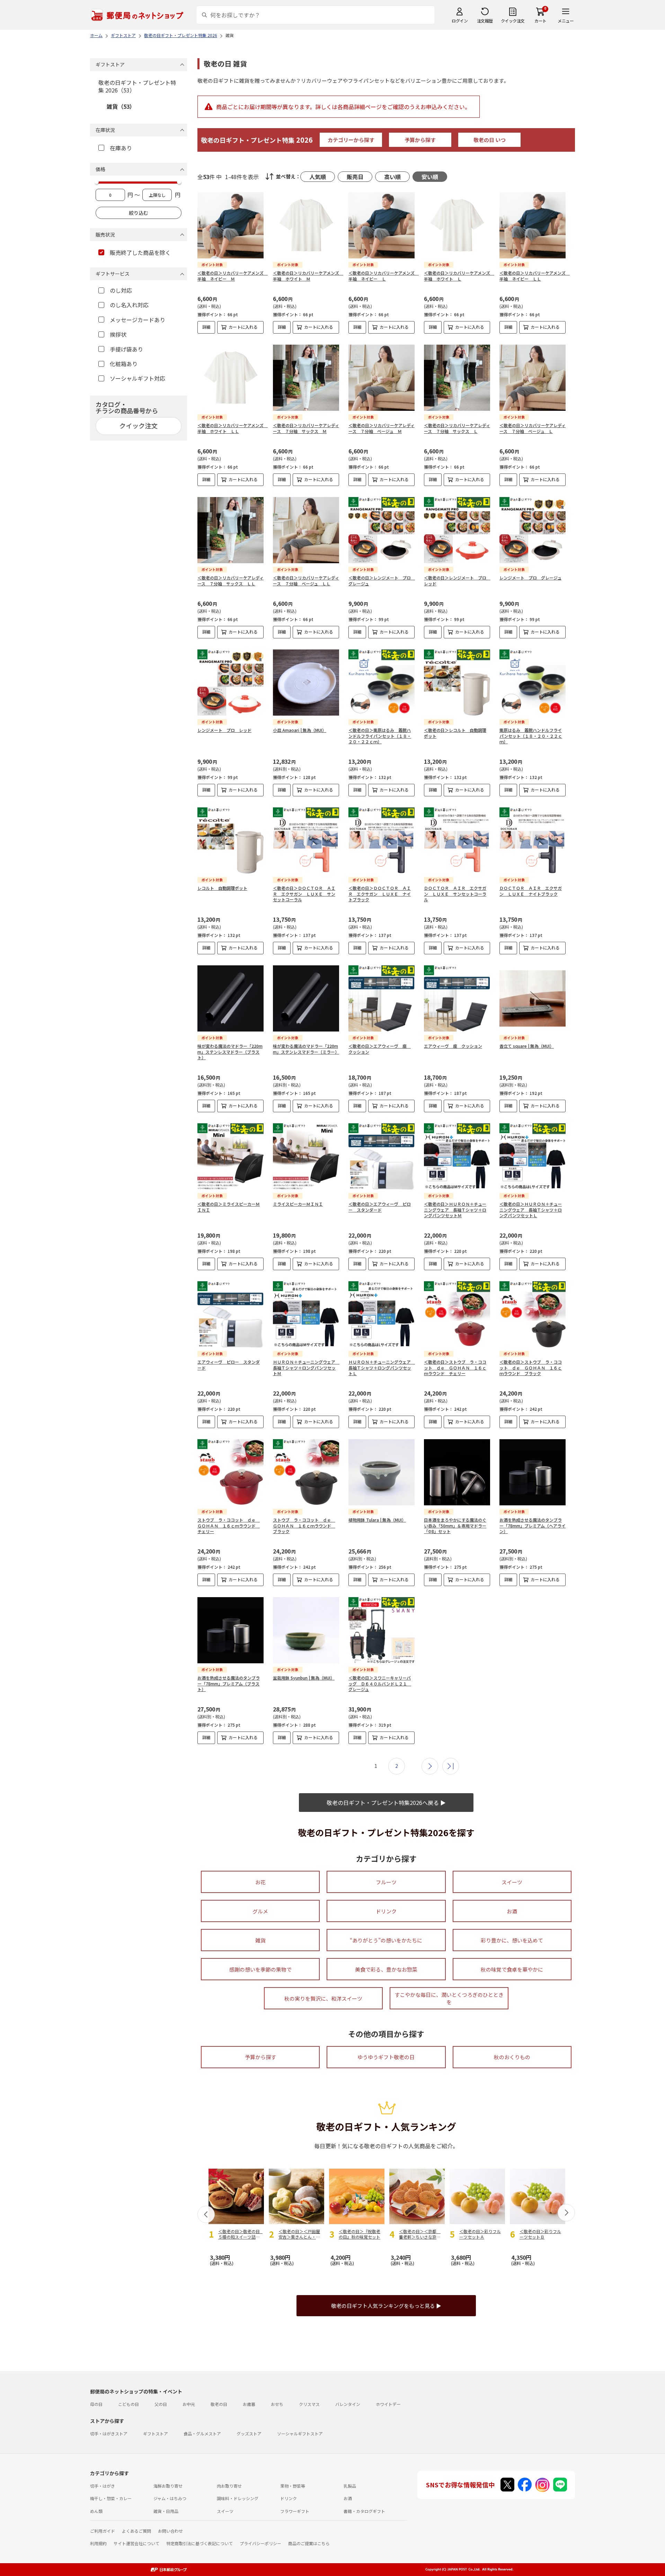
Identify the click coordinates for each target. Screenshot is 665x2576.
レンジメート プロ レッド (224, 730)
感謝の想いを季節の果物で (260, 1969)
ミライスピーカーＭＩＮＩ (298, 1204)
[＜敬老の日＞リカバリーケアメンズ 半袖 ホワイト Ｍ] (306, 225)
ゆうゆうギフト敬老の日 (386, 2057)
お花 (260, 1882)
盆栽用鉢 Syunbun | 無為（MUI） (304, 1678)
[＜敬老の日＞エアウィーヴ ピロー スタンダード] (382, 1156)
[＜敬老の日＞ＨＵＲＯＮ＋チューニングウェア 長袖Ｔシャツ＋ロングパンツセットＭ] (457, 1156)
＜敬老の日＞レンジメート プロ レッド (457, 581)
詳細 (206, 327)
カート (540, 21)
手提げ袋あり (126, 349)
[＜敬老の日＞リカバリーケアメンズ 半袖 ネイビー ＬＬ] (533, 225)
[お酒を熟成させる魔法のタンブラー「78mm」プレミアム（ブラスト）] (230, 1630)
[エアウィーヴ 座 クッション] (457, 998)
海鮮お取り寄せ (168, 2486)
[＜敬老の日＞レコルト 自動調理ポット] (457, 683)
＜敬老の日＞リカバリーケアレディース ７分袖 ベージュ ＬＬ (306, 581)
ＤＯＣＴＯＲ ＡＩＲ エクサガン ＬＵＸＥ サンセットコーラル (455, 894)
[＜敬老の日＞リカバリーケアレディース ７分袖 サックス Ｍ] (306, 378)
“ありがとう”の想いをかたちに (386, 1940)
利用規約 (98, 2543)
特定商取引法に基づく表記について (199, 2543)
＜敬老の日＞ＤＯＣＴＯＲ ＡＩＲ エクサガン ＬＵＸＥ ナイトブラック (380, 894)
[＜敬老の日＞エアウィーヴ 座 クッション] (382, 998)
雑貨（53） (121, 106)
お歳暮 (249, 2404)
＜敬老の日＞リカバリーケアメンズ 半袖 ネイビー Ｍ (233, 276)
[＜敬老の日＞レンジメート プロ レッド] (457, 530)
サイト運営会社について (136, 2543)
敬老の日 (219, 2404)
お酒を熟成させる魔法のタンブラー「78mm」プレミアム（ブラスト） (229, 1684)
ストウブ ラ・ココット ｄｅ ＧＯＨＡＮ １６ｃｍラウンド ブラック (304, 1526)
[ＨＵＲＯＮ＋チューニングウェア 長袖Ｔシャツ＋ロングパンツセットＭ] (306, 1314)
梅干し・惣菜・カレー (111, 2498)
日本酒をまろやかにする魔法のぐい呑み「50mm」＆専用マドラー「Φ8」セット (455, 1526)
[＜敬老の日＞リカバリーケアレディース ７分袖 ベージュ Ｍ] (382, 378)
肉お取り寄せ (229, 2486)
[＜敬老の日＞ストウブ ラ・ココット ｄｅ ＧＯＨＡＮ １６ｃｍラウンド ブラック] (533, 1314)
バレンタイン (348, 2404)
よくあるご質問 (136, 2531)
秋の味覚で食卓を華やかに (512, 1969)
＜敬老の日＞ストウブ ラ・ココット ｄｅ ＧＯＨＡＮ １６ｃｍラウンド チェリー (455, 1368)
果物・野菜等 (293, 2486)
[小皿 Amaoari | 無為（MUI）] (306, 683)
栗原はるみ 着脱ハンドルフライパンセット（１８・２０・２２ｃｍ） (531, 736)
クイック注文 (513, 21)
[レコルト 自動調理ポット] (230, 840)
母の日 (96, 2404)
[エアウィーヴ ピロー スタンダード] (230, 1314)
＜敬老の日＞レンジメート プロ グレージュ (382, 581)
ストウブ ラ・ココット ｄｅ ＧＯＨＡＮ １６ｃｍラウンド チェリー (229, 1526)
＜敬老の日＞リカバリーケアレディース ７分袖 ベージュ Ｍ (382, 428)
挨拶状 (118, 334)
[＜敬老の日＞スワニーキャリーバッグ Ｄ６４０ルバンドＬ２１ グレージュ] (382, 1630)
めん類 (96, 2511)
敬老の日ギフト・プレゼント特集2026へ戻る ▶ (386, 1803)
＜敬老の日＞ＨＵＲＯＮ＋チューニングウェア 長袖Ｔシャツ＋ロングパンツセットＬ (531, 1210)
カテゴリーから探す (351, 140)
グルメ (260, 1911)
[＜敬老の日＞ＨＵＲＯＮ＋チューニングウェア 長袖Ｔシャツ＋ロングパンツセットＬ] (533, 1156)
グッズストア (249, 2433)
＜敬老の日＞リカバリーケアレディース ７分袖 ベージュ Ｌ (533, 428)
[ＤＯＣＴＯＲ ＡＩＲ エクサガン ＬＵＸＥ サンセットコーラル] (457, 840)
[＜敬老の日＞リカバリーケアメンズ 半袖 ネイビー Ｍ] (230, 225)
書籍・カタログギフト (364, 2511)
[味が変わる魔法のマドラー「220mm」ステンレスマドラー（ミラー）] (306, 998)
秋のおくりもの (512, 2057)
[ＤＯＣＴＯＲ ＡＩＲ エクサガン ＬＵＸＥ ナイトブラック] (533, 840)
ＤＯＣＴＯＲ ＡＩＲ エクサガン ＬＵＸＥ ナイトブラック (531, 891)
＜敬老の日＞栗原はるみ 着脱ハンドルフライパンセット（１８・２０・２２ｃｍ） (380, 736)
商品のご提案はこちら (309, 2543)
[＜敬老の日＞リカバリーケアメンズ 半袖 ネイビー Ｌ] (382, 225)
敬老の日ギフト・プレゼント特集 (257, 140)
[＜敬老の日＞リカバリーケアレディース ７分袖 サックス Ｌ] (457, 378)
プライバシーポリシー (260, 2543)
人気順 (318, 177)
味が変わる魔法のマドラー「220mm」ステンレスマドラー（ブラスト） (230, 1052)
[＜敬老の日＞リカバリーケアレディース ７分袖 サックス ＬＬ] (230, 530)
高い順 (392, 177)
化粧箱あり (124, 364)
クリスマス (309, 2404)
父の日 (161, 2404)
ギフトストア (156, 2433)
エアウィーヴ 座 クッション (453, 1046)
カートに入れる (243, 327)
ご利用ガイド (103, 2531)
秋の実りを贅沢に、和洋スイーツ (323, 1998)
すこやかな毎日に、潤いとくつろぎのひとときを (449, 1998)
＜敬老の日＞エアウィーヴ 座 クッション (380, 1049)
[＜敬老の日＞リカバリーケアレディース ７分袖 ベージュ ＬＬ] (306, 530)
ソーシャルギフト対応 (138, 378)
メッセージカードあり (138, 320)
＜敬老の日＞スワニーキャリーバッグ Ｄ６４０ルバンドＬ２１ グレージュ (380, 1684)
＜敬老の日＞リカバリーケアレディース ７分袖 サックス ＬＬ (230, 581)
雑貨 (260, 1940)
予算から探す (420, 140)
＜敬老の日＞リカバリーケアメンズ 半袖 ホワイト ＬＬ (233, 428)
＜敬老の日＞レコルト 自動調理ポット (455, 733)
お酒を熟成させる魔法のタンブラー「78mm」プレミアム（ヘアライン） (533, 1526)
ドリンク (386, 1911)
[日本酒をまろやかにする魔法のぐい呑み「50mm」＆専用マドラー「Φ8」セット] (457, 1472)
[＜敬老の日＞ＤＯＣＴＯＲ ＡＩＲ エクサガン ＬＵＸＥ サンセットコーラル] (306, 840)
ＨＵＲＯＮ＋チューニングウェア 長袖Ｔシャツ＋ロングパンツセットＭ (306, 1368)
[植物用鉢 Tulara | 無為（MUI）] (382, 1472)
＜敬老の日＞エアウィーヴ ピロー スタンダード (380, 1207)
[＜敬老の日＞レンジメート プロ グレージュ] (382, 530)
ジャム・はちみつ (170, 2498)
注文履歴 (485, 21)
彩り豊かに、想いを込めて (512, 1940)
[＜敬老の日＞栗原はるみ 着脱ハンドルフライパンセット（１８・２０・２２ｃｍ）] (382, 683)
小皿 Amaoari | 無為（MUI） (300, 730)
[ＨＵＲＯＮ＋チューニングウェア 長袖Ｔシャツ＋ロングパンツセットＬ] (382, 1314)
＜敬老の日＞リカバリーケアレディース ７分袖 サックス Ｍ (306, 428)
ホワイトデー (388, 2404)
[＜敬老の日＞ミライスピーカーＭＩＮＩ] (230, 1156)
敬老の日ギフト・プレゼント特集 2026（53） (137, 86)
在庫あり (121, 148)
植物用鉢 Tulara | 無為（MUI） (377, 1520)
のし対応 (121, 290)
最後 (451, 1766)
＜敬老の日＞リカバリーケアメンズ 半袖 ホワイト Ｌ (459, 276)
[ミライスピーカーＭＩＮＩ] (306, 1156)
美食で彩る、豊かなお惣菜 (386, 1969)
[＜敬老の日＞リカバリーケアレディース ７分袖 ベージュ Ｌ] (533, 378)
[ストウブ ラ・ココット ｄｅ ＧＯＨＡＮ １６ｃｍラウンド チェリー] (230, 1472)
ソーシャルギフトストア (300, 2433)
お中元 (189, 2404)
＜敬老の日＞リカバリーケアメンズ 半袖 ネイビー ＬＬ (535, 276)
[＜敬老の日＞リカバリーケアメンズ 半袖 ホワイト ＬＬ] (230, 378)
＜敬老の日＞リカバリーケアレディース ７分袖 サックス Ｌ (457, 428)
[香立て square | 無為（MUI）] (533, 998)
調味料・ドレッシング (238, 2498)
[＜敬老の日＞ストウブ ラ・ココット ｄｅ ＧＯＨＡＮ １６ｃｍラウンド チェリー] (457, 1314)
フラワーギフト (295, 2511)
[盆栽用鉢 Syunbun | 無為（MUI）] (306, 1630)
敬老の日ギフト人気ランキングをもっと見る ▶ (386, 2306)
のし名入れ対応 (129, 305)
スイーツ (512, 1882)
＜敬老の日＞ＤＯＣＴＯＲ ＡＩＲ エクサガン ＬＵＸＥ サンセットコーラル (304, 894)
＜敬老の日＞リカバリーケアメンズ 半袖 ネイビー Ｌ (384, 276)
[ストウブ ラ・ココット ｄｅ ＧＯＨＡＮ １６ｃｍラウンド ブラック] (306, 1472)
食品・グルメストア (202, 2433)
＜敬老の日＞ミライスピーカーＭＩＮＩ (229, 1207)
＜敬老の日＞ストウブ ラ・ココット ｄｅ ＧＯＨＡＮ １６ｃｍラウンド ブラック (531, 1368)
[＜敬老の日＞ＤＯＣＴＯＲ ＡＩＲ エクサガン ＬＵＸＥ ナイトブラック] (382, 840)
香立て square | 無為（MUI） (527, 1046)
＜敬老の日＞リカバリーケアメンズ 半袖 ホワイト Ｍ (308, 276)
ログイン (460, 21)
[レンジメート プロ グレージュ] (533, 530)
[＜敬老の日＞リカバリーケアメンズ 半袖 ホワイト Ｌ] (457, 225)
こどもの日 (128, 2404)
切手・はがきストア (109, 2433)
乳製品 (350, 2486)
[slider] (97, 182)
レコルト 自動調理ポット (222, 888)
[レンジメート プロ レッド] (230, 683)
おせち (277, 2404)
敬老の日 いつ (490, 140)
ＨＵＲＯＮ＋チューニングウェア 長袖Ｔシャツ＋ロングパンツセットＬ (382, 1368)
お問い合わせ (170, 2531)
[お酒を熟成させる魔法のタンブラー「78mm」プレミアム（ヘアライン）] (533, 1472)
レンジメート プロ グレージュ (530, 578)
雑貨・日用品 (166, 2511)
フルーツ (386, 1882)
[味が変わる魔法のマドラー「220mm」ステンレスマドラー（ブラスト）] (230, 998)
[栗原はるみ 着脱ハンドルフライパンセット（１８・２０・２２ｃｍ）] (533, 683)
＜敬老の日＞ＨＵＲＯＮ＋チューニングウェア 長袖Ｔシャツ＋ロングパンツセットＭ (455, 1210)
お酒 (512, 1911)
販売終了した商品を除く (140, 253)
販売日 (355, 177)
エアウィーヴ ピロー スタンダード (229, 1365)
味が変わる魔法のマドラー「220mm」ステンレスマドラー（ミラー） (306, 1049)
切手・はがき (103, 2486)
